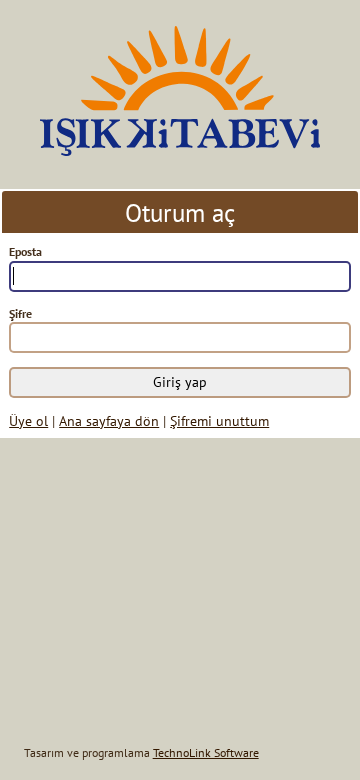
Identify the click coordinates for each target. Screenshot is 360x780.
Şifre (20, 313)
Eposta (25, 251)
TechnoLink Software (206, 752)
